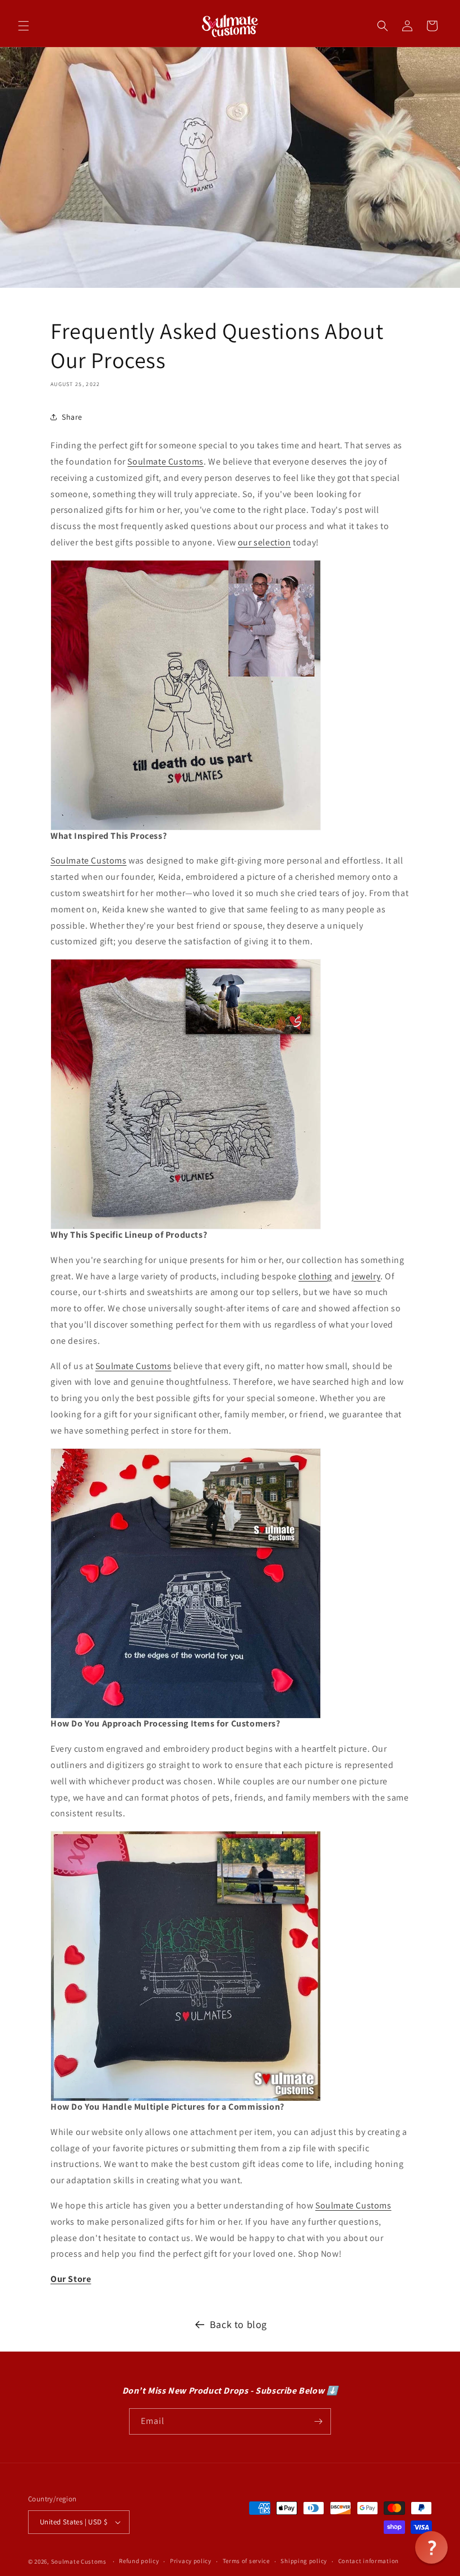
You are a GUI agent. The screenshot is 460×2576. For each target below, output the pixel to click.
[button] (24, 26)
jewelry (366, 1276)
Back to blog (238, 2324)
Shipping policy (304, 2561)
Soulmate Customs (89, 860)
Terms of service (246, 2561)
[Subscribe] (318, 2421)
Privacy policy (191, 2561)
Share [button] (72, 417)
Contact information (369, 2561)
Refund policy (139, 2561)
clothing (315, 1276)
